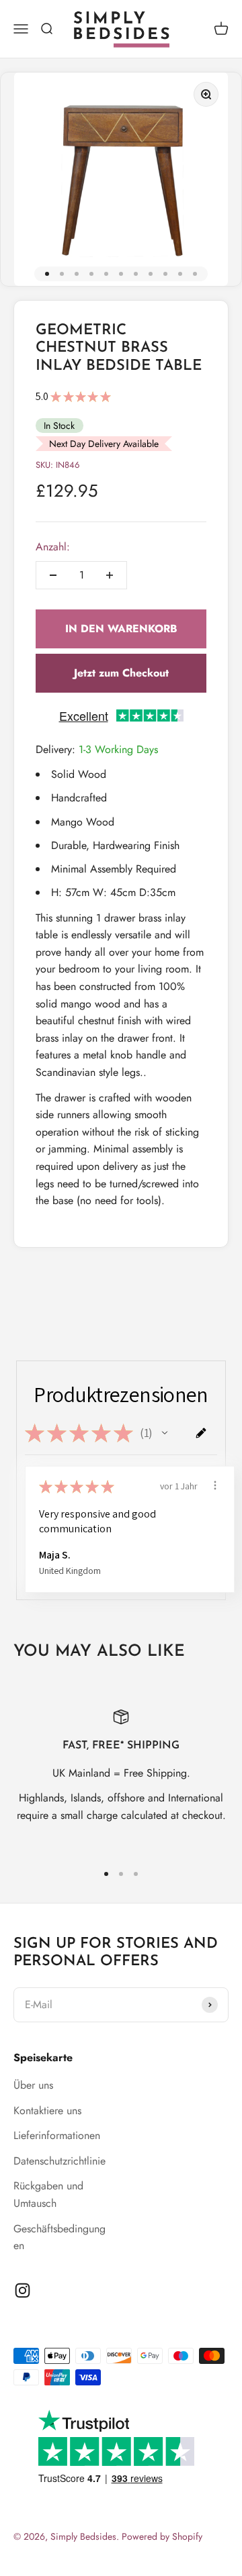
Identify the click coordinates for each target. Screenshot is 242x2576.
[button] (165, 1433)
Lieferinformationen (57, 2135)
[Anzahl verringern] (53, 575)
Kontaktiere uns (47, 2111)
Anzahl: (53, 547)
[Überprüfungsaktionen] (215, 1485)
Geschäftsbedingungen (59, 2237)
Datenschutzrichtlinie (59, 2161)
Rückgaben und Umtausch (48, 2194)
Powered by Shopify (162, 2536)
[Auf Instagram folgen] (23, 2290)
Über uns (33, 2085)
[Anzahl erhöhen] (110, 575)
